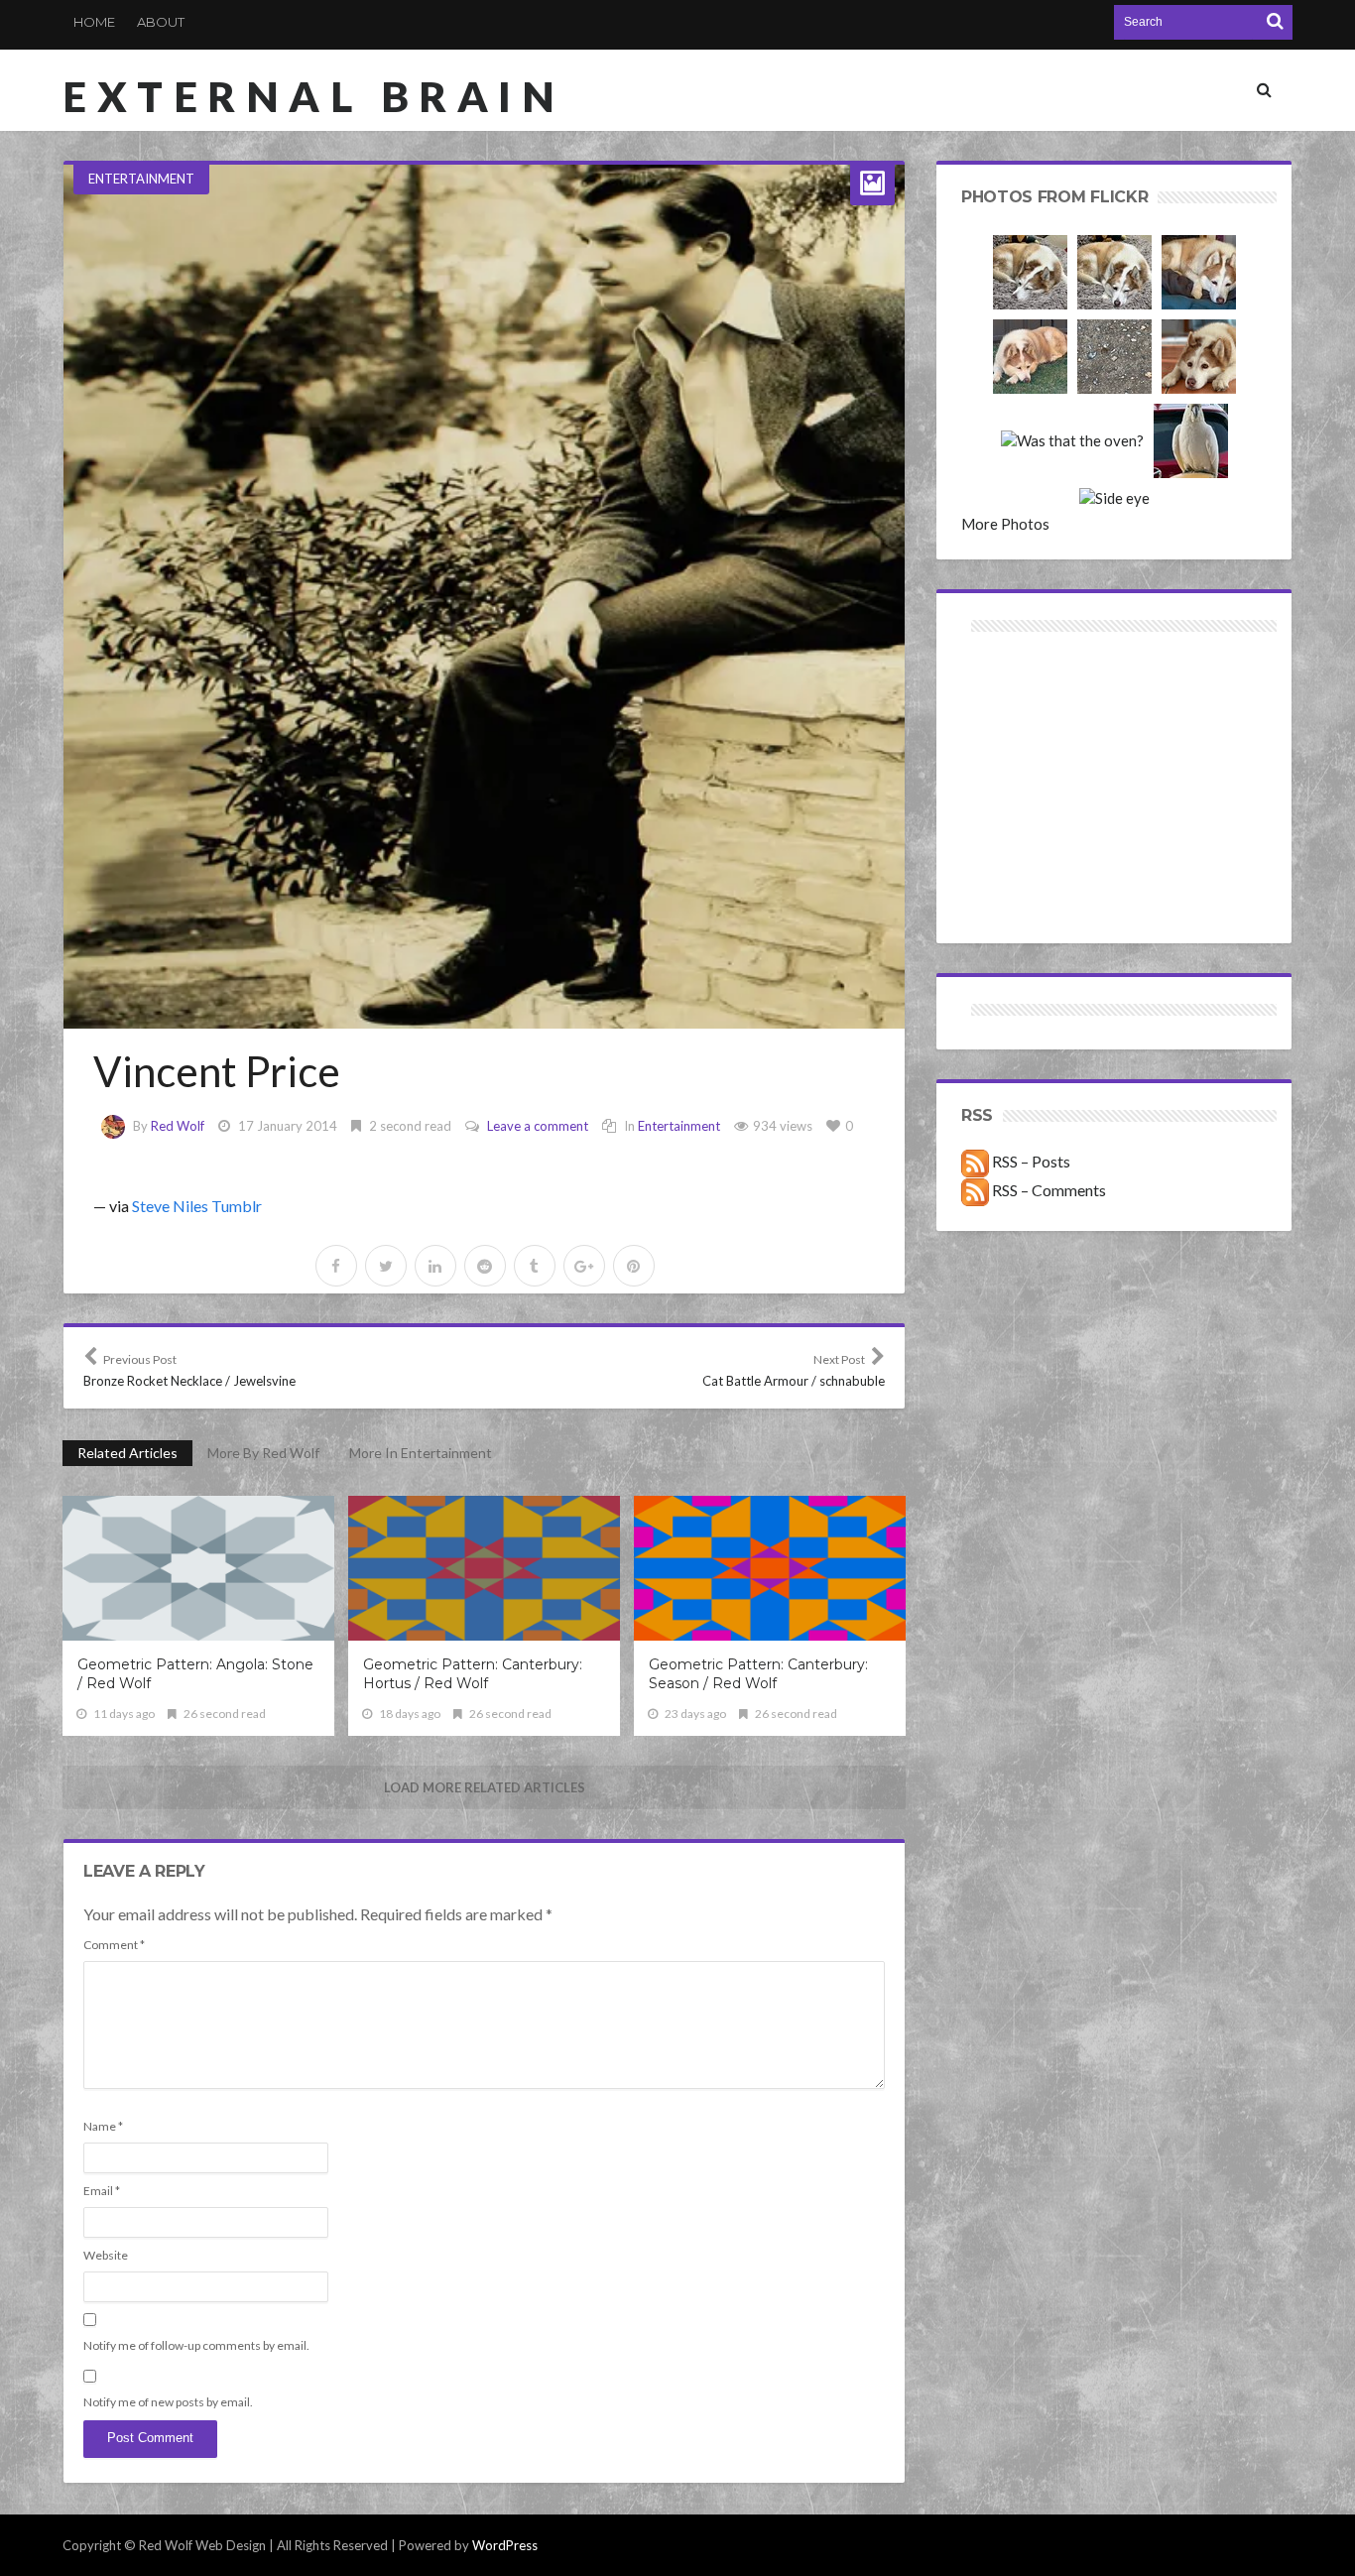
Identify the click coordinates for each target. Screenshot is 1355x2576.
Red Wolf (178, 1126)
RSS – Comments (1047, 1190)
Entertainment (141, 179)
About (161, 22)
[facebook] (336, 1266)
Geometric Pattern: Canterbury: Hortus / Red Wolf (473, 1674)
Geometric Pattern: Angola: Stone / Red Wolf (195, 1674)
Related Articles (127, 1453)
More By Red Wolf (263, 1453)
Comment (114, 1945)
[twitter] (386, 1266)
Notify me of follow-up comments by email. (196, 2345)
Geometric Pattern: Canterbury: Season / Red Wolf (758, 1674)
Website (106, 2255)
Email (102, 2191)
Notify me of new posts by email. (168, 2402)
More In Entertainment (421, 1453)
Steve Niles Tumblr (197, 1206)
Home (94, 22)
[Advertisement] (1038, 708)
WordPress (505, 2545)
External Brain (313, 96)
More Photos (1005, 524)
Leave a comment (538, 1126)
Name (103, 2126)
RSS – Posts (1030, 1161)
